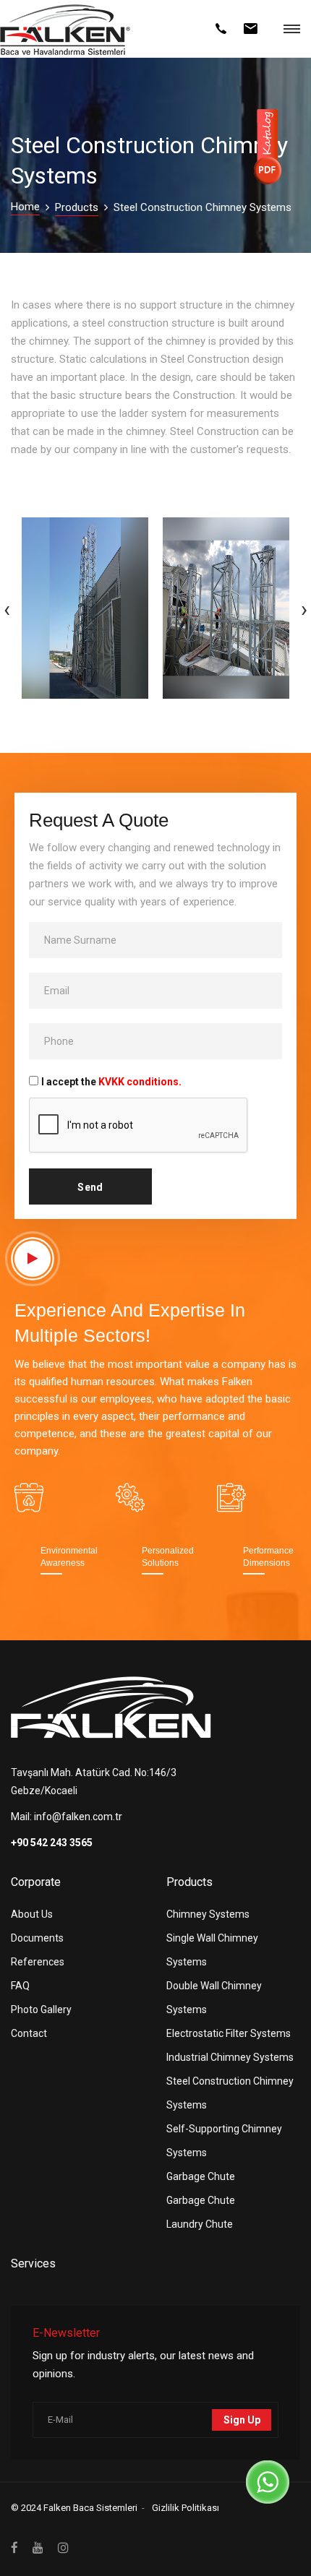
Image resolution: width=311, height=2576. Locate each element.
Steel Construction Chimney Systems (230, 2093)
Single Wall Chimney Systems (212, 1950)
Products (77, 207)
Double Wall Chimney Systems (214, 1998)
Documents (37, 1938)
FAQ (20, 1986)
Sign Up (242, 2420)
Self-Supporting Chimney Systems (224, 2141)
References (38, 1962)
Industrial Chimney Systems (230, 2057)
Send (90, 1187)
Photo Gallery (41, 2009)
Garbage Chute (201, 2176)
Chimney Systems (208, 1914)
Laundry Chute (200, 2224)
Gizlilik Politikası (186, 2508)
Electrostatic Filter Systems (229, 2033)
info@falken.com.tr (78, 1817)
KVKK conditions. (140, 1082)
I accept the (111, 1082)
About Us (32, 1914)
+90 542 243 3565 (52, 1843)
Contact (29, 2033)
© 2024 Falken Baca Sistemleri (74, 2508)
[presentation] (7, 608)
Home (25, 207)
